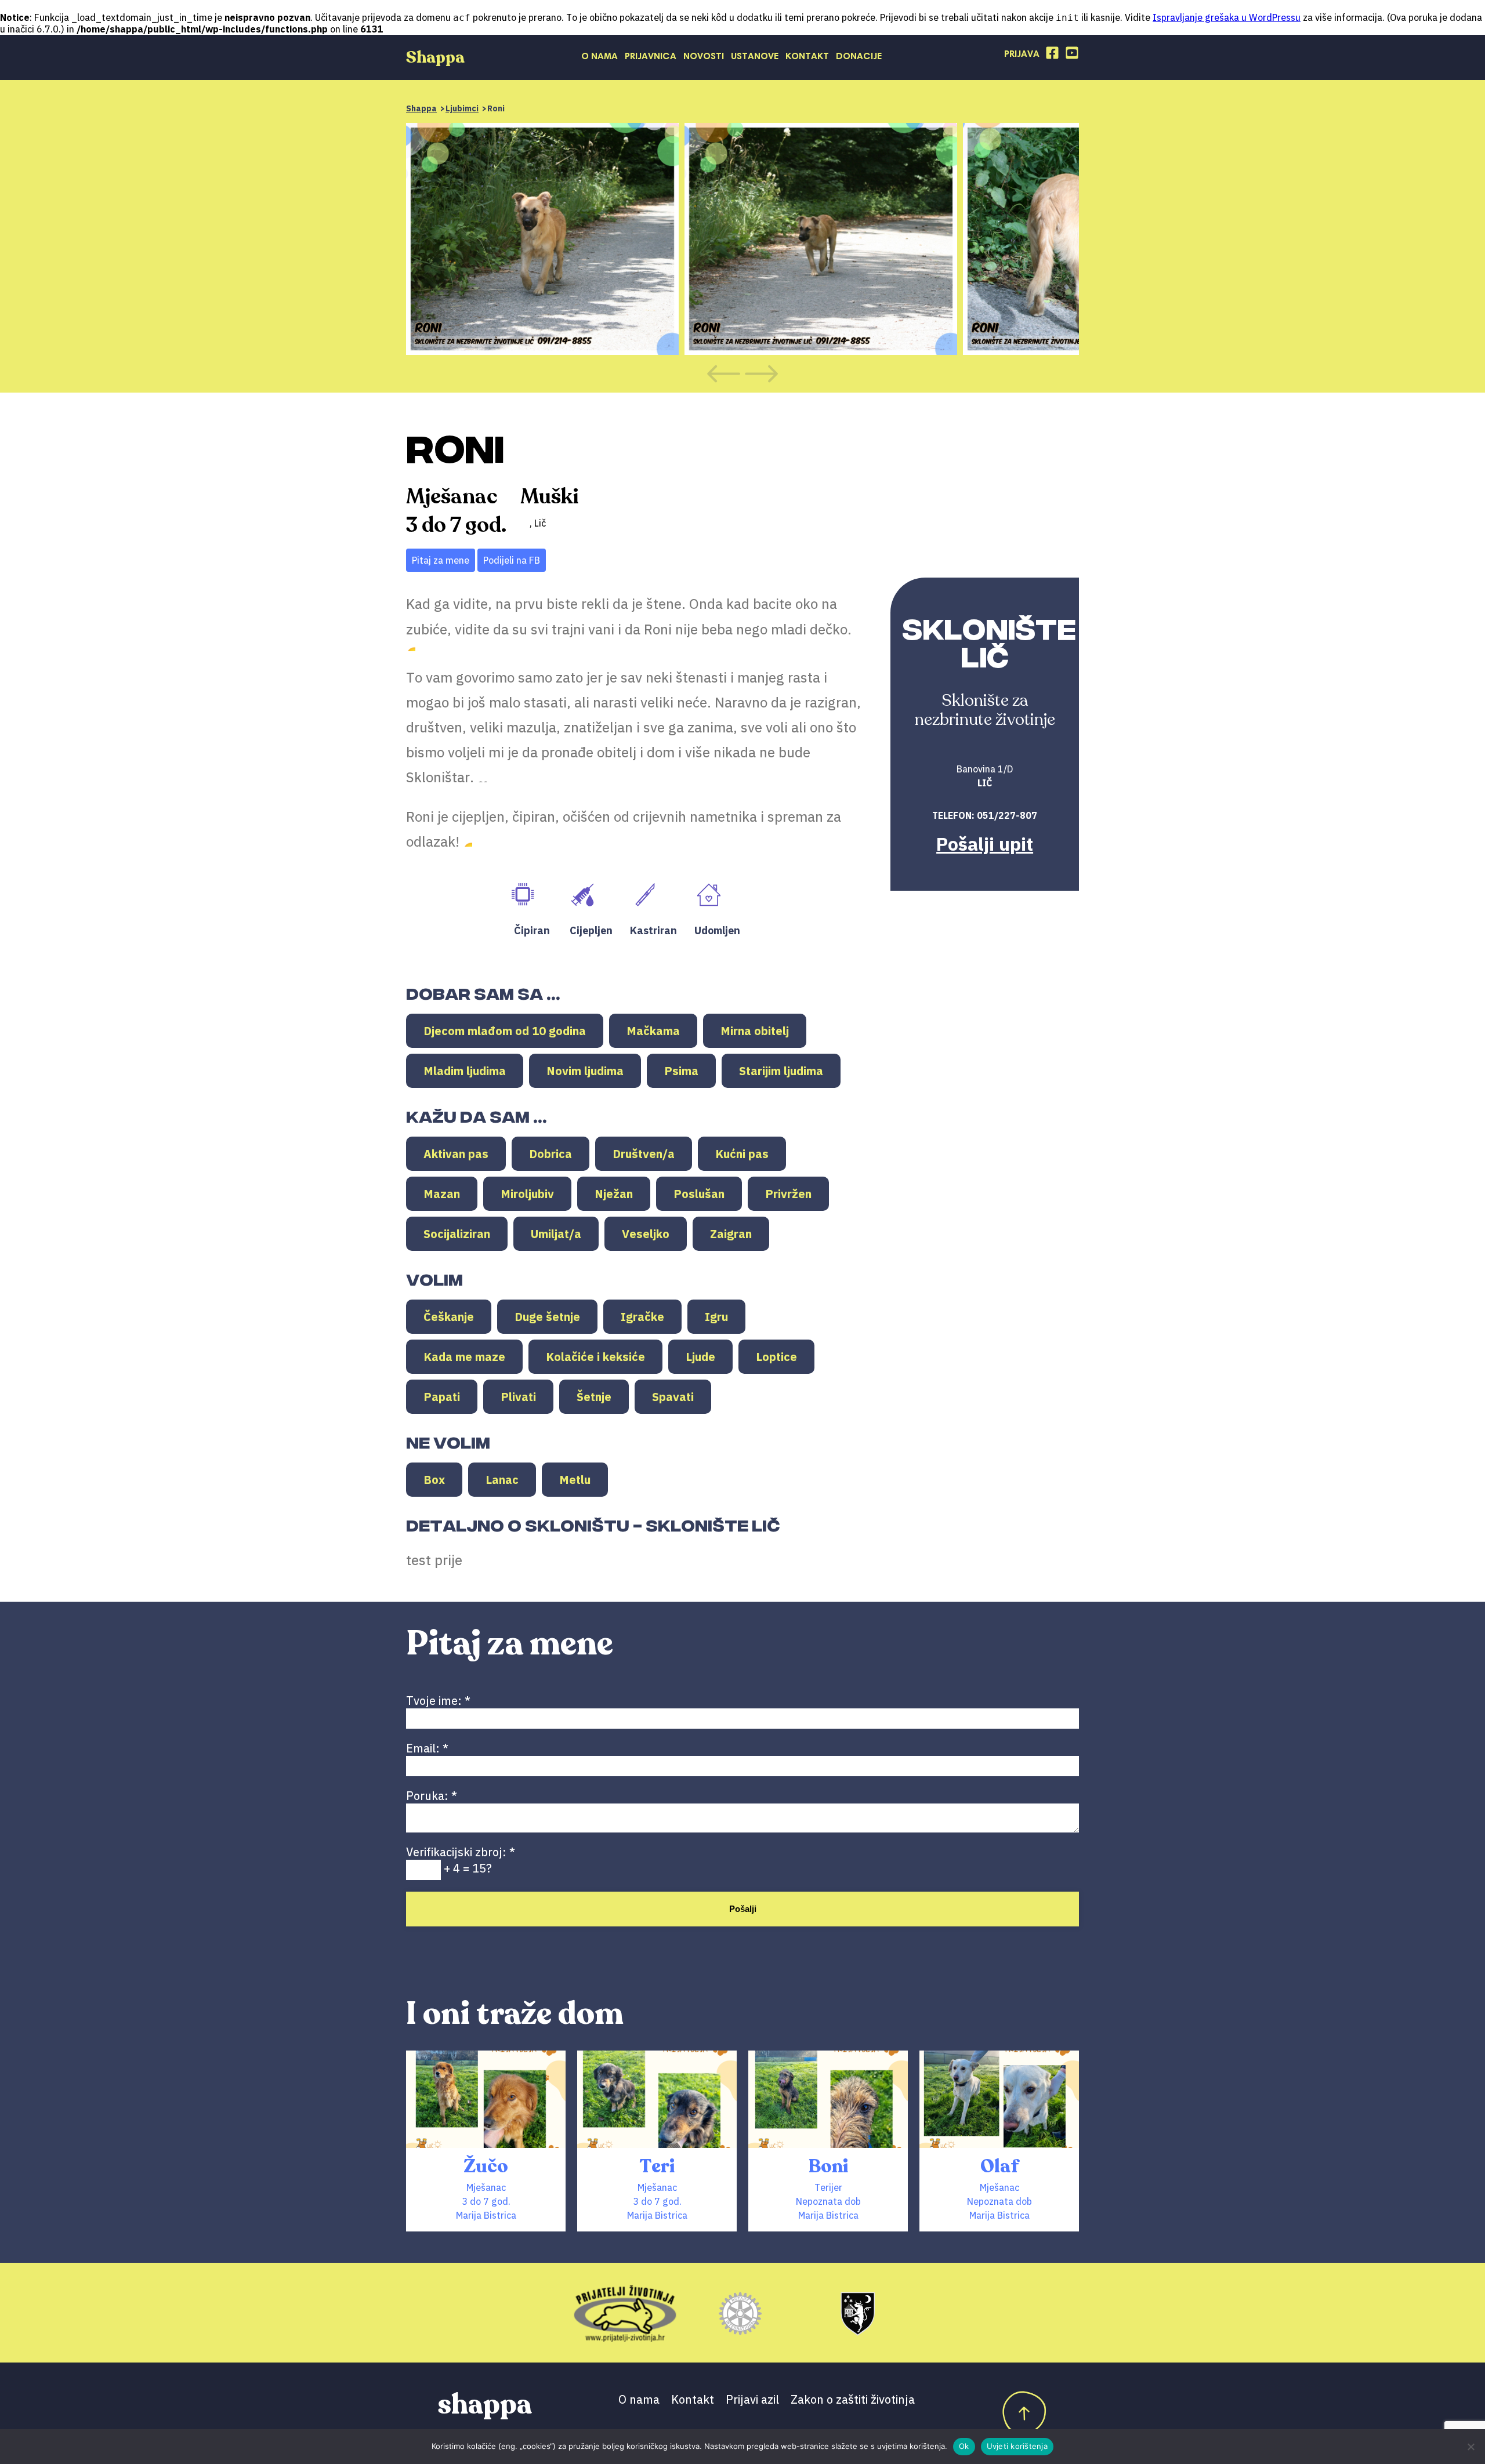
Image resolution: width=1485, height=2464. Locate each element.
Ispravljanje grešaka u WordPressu (1227, 17)
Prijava (1022, 55)
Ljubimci (462, 108)
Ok (964, 2446)
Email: (427, 1748)
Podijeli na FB (512, 560)
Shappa (421, 108)
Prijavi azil (752, 2399)
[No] (1470, 2447)
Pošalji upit (985, 844)
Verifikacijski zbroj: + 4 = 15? (461, 1860)
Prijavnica (651, 57)
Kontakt (807, 57)
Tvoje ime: (438, 1701)
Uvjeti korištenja (1017, 2446)
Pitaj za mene (441, 560)
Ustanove (755, 57)
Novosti (704, 57)
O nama (600, 57)
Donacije (859, 57)
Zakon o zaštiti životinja (853, 2399)
